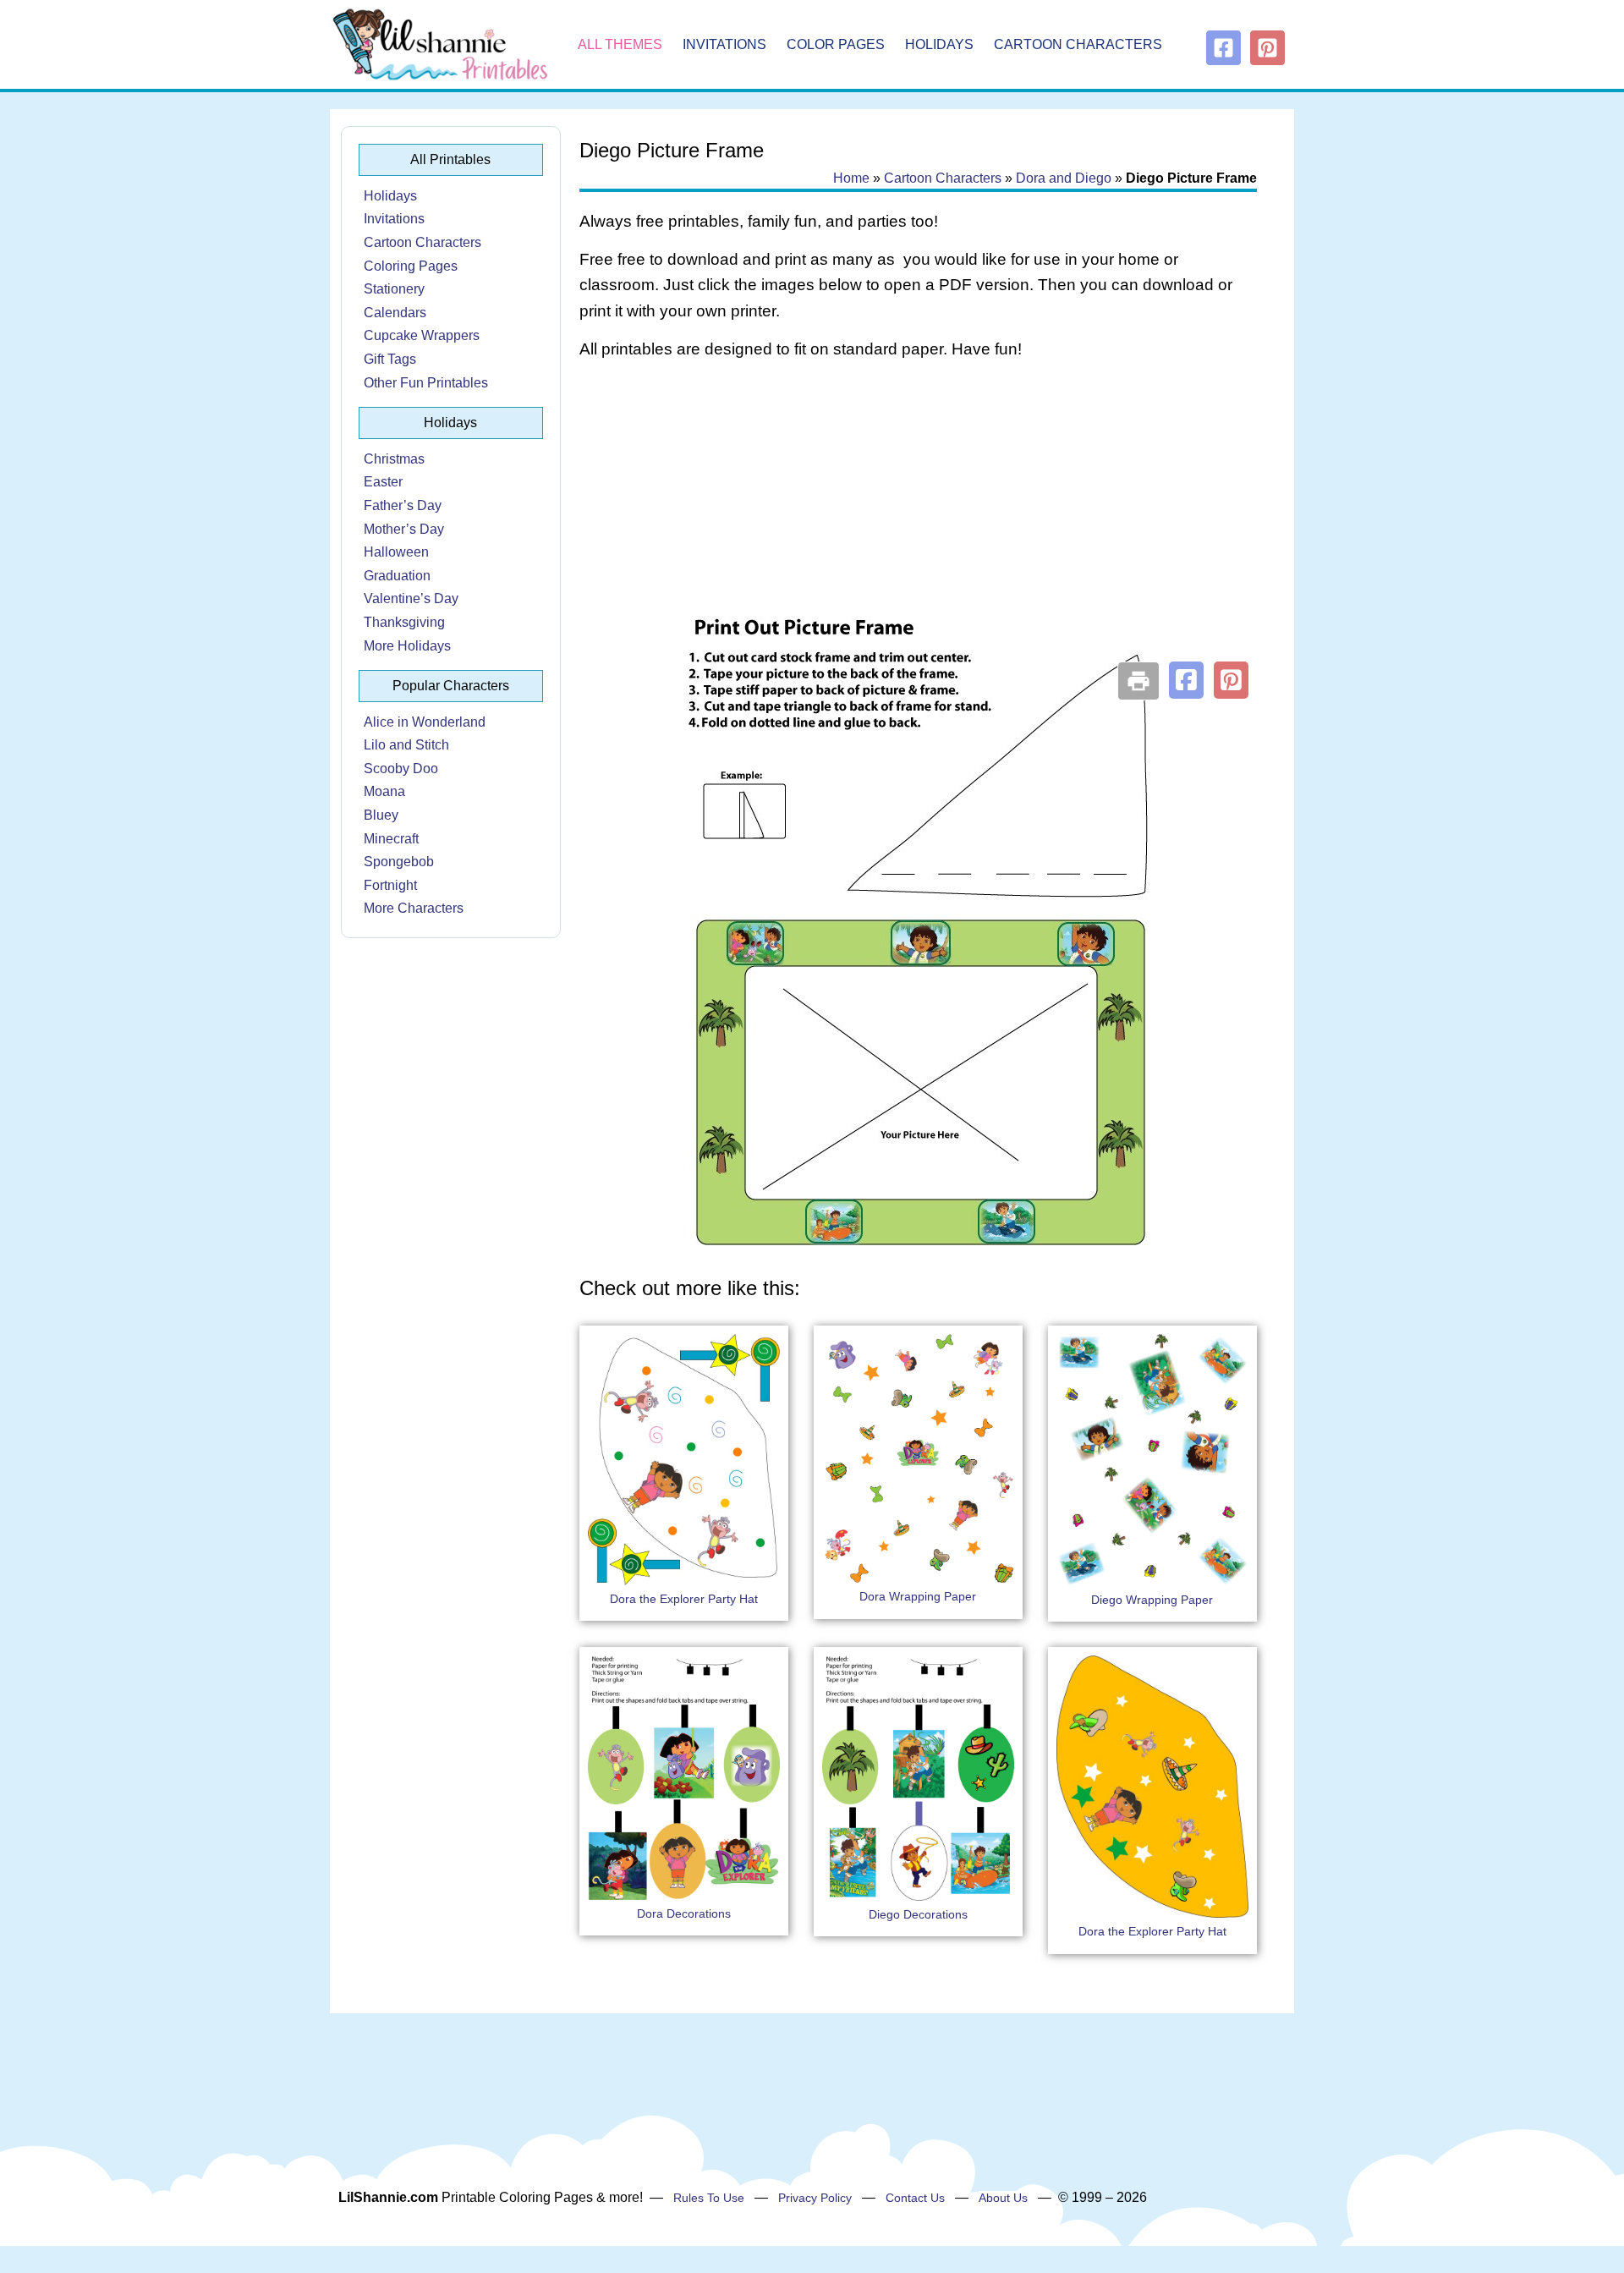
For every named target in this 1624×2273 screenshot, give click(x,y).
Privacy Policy (815, 2198)
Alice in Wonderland (425, 722)
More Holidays (407, 646)
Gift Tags (390, 359)
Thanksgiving (404, 622)
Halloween (396, 552)
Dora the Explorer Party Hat (684, 1599)
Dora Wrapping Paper (918, 1596)
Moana (384, 791)
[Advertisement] (918, 509)
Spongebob (399, 862)
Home (851, 178)
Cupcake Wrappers (422, 335)
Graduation (397, 576)
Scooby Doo (401, 769)
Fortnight (390, 885)
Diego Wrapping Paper (1152, 1600)
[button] (1186, 680)
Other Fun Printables (426, 383)
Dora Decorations (684, 1913)
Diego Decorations (918, 1914)
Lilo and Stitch (406, 745)
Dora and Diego (1064, 178)
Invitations (724, 44)
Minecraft (391, 839)
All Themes (620, 44)
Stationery (394, 289)
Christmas (394, 459)
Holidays (939, 44)
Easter (383, 482)
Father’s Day (403, 505)
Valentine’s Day (411, 598)
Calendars (395, 313)
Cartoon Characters (1078, 44)
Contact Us (915, 2198)
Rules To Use (709, 2198)
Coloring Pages (411, 266)
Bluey (381, 815)
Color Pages (836, 44)
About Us (1003, 2198)
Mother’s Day (404, 529)
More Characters (414, 908)
